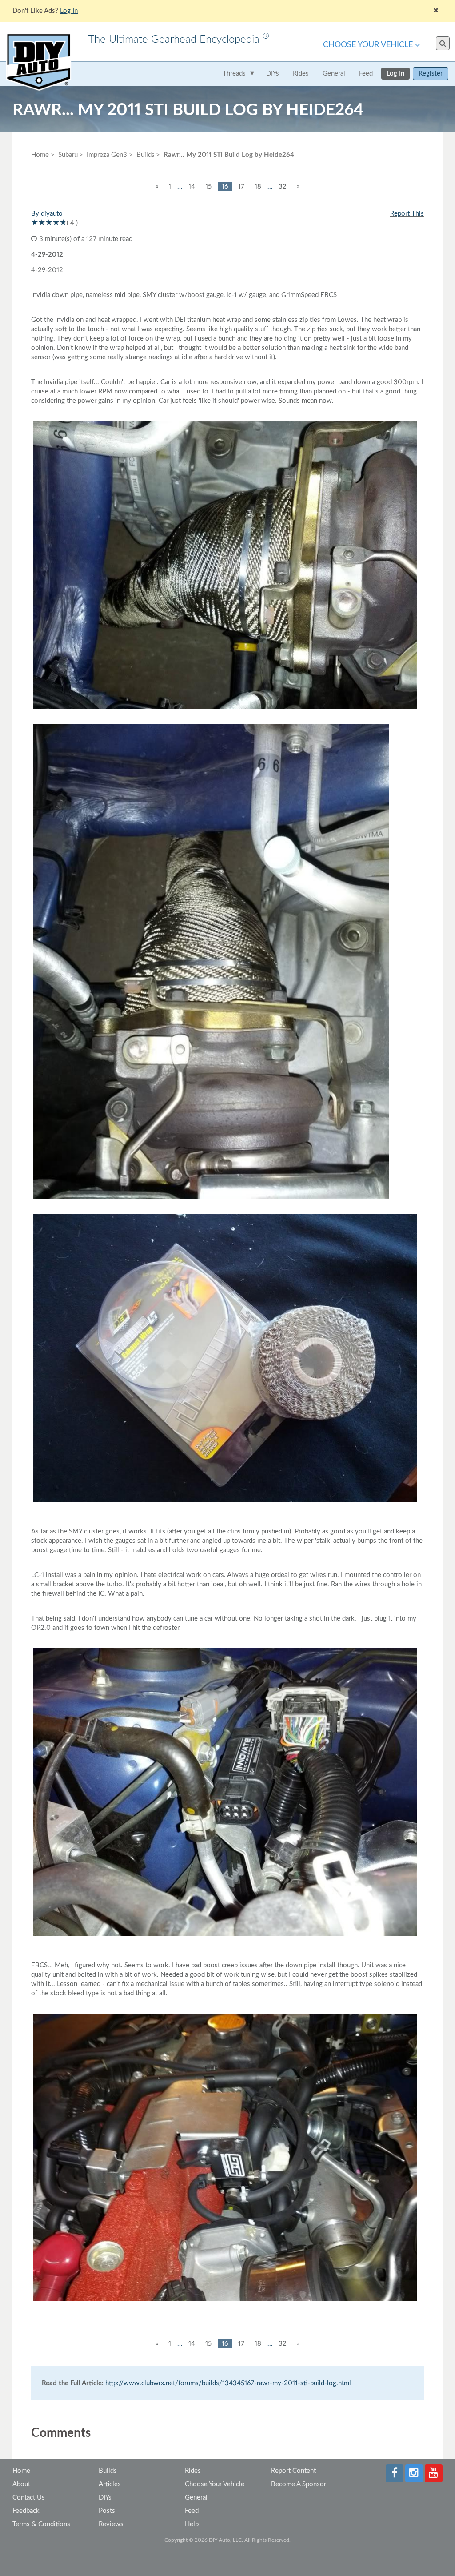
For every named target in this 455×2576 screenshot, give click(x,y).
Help (192, 2524)
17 (241, 187)
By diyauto (47, 214)
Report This (407, 214)
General (334, 74)
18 (258, 187)
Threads (234, 74)
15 (208, 187)
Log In (395, 74)
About (21, 2484)
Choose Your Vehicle (368, 45)
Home (40, 155)
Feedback (26, 2511)
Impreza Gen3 (107, 155)
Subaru (68, 155)
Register (431, 74)
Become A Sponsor (299, 2484)
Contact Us (29, 2498)
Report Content (293, 2471)
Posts (107, 2511)
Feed (366, 74)
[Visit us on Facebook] (395, 2473)
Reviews (111, 2524)
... (180, 187)
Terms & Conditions (41, 2524)
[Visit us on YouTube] (434, 2473)
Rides (301, 74)
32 (283, 187)
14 (192, 187)
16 (225, 187)
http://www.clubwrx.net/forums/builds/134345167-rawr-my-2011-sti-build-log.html (228, 2383)
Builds (108, 2471)
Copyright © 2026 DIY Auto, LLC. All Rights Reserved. (227, 2540)
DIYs (273, 74)
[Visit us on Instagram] (414, 2473)
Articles (110, 2484)
